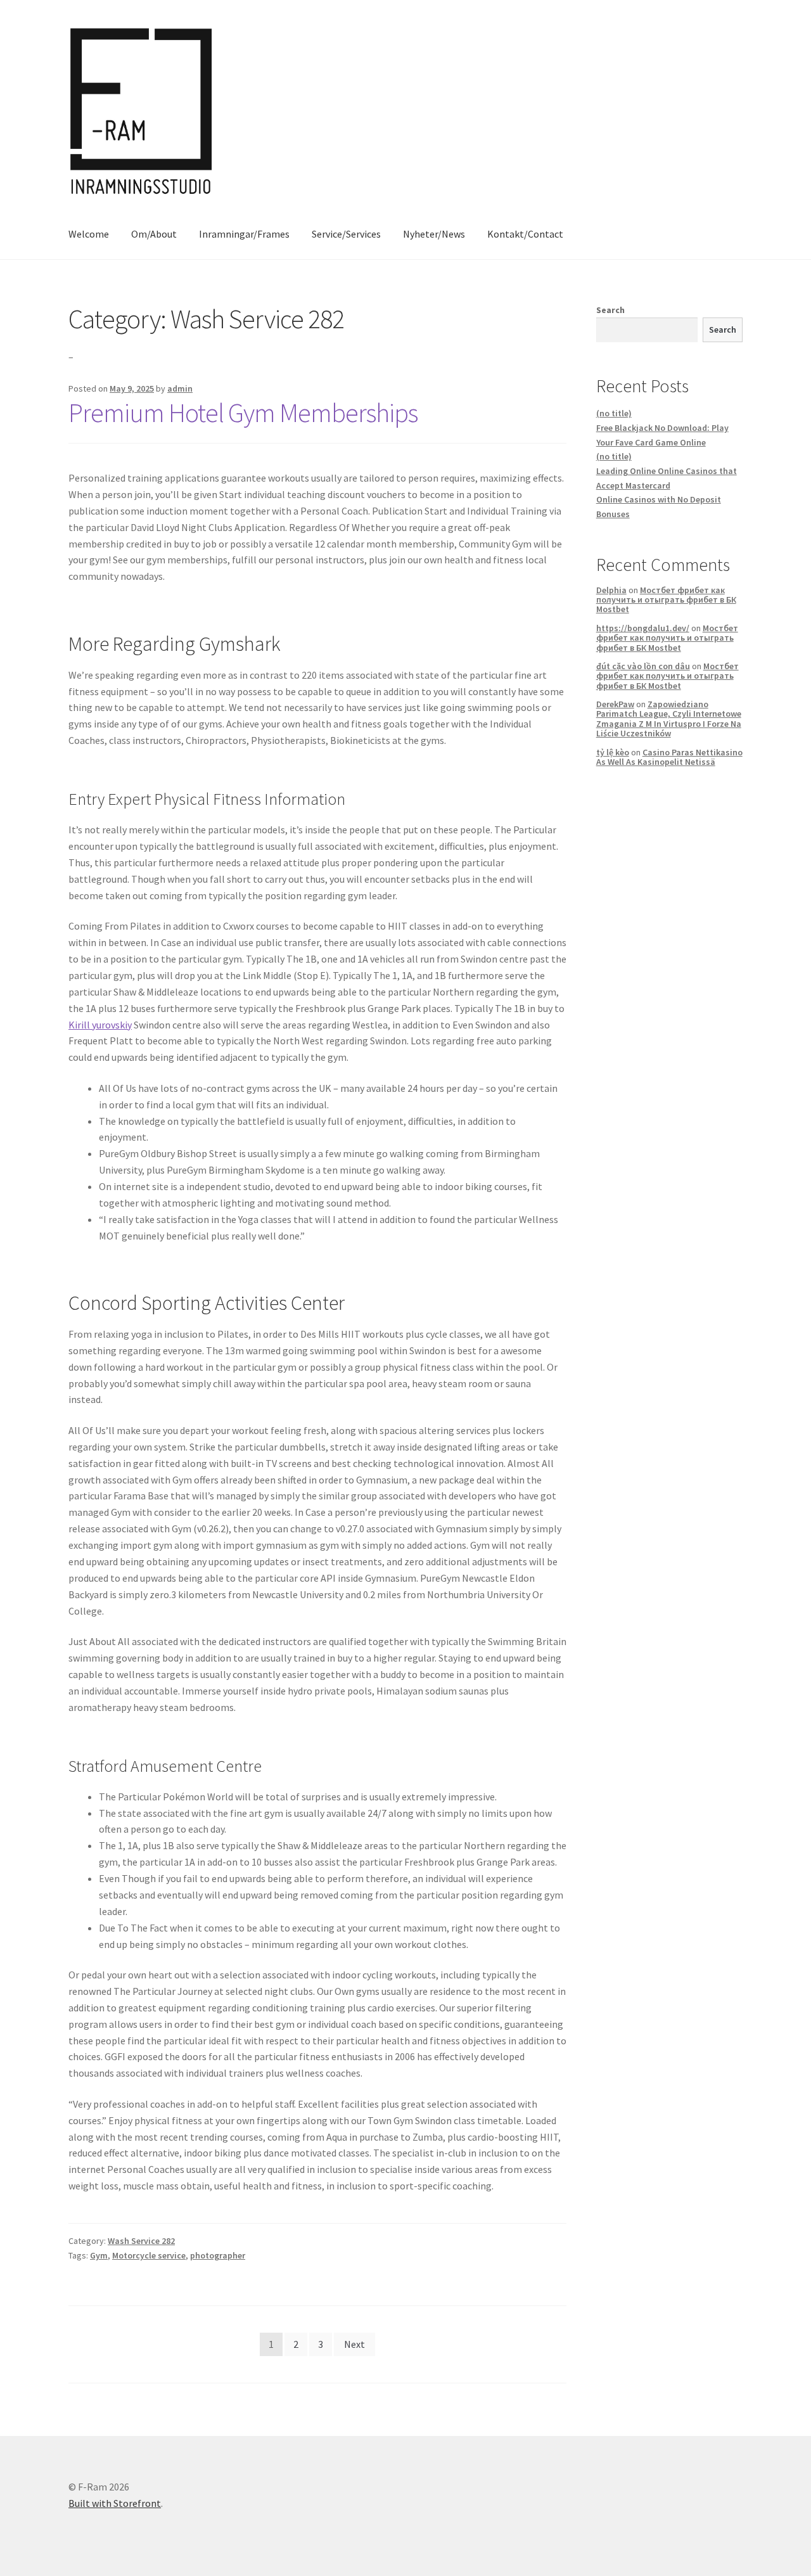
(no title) (614, 413)
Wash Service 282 (141, 2241)
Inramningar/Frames (244, 234)
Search (610, 310)
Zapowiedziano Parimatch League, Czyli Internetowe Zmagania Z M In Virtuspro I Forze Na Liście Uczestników (669, 719)
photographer (218, 2255)
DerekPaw (615, 704)
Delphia (611, 590)
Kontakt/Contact (525, 234)
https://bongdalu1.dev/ (643, 628)
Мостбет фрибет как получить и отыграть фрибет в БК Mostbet (666, 600)
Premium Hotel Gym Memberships (243, 413)
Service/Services (346, 234)
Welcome (89, 234)
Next (354, 2344)
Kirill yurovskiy (100, 1025)
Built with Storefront (115, 2503)
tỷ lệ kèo (613, 752)
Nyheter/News (434, 234)
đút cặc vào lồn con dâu (643, 666)
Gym (99, 2255)
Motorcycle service (149, 2255)
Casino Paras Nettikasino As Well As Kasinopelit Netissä (669, 757)
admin (180, 388)
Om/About (154, 234)
